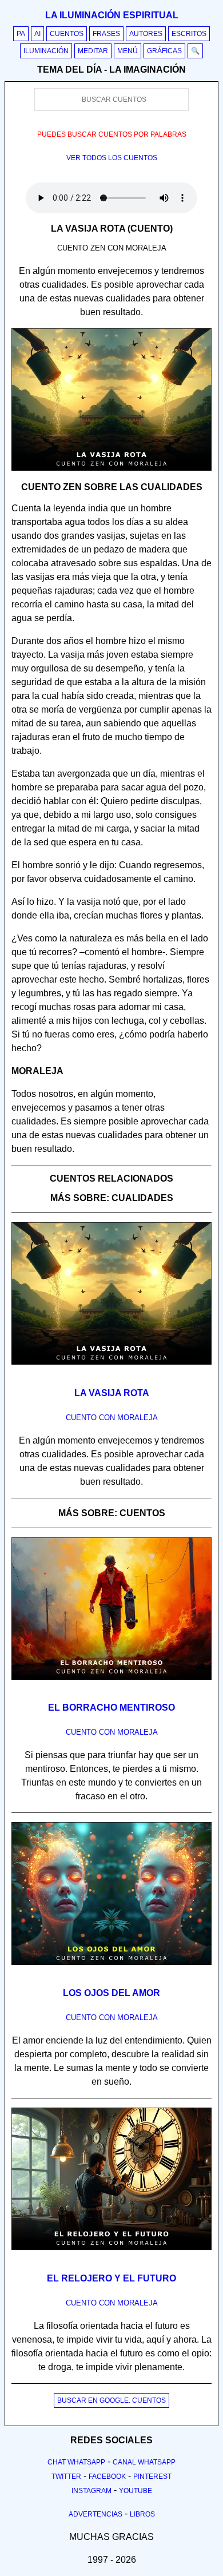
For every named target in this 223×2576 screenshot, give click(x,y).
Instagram (91, 2491)
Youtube (136, 2491)
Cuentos (67, 34)
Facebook (107, 2476)
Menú (128, 51)
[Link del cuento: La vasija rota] (111, 1369)
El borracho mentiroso (111, 1708)
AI (37, 34)
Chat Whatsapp (76, 2462)
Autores (146, 34)
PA (21, 34)
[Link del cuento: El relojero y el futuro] (111, 2254)
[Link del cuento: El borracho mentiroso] (111, 1684)
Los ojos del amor (111, 1993)
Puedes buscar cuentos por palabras (112, 134)
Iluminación (46, 51)
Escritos (189, 34)
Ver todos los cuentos (112, 158)
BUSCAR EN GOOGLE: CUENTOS (111, 2400)
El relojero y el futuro (111, 2278)
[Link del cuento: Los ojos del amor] (111, 1969)
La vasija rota (112, 1393)
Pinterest (152, 2476)
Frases (106, 34)
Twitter (66, 2476)
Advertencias (95, 2514)
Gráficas (164, 51)
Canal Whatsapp (144, 2462)
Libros (142, 2514)
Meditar (93, 51)
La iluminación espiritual (112, 15)
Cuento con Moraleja (112, 1418)
